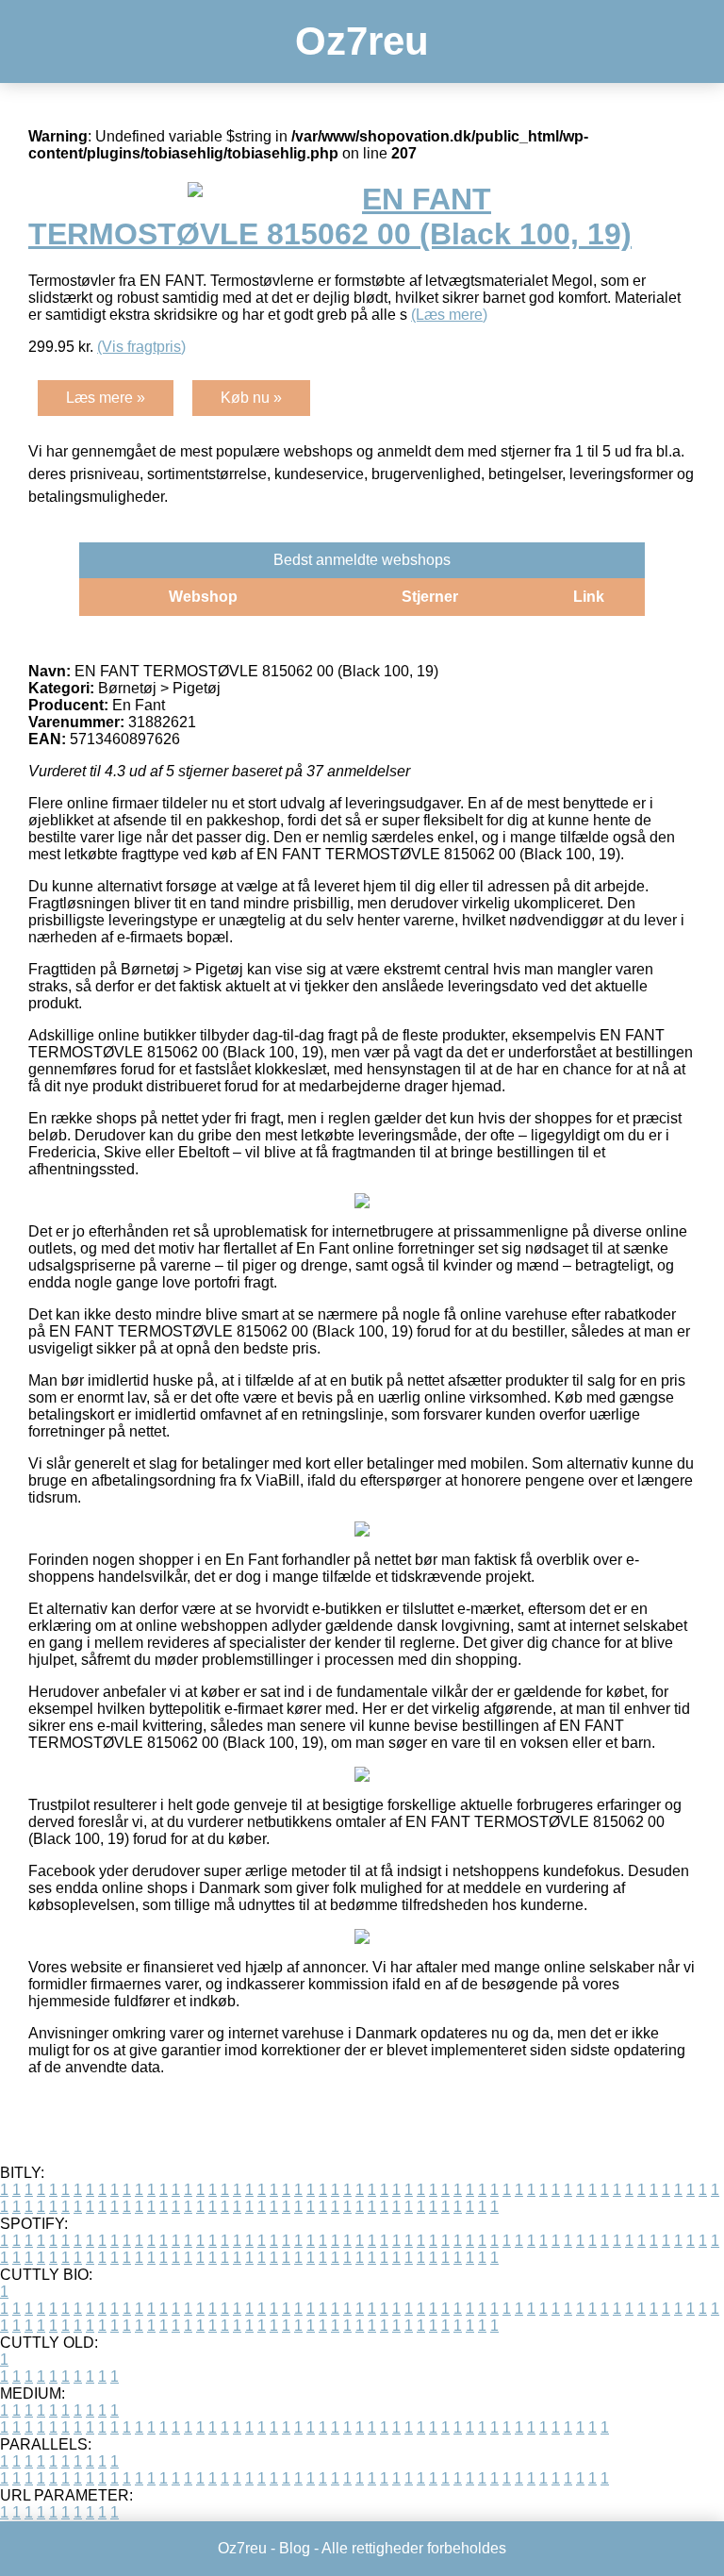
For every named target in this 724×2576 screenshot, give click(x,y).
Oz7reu (362, 41)
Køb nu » (251, 398)
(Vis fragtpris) (141, 347)
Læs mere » (106, 398)
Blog (295, 2548)
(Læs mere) (449, 315)
